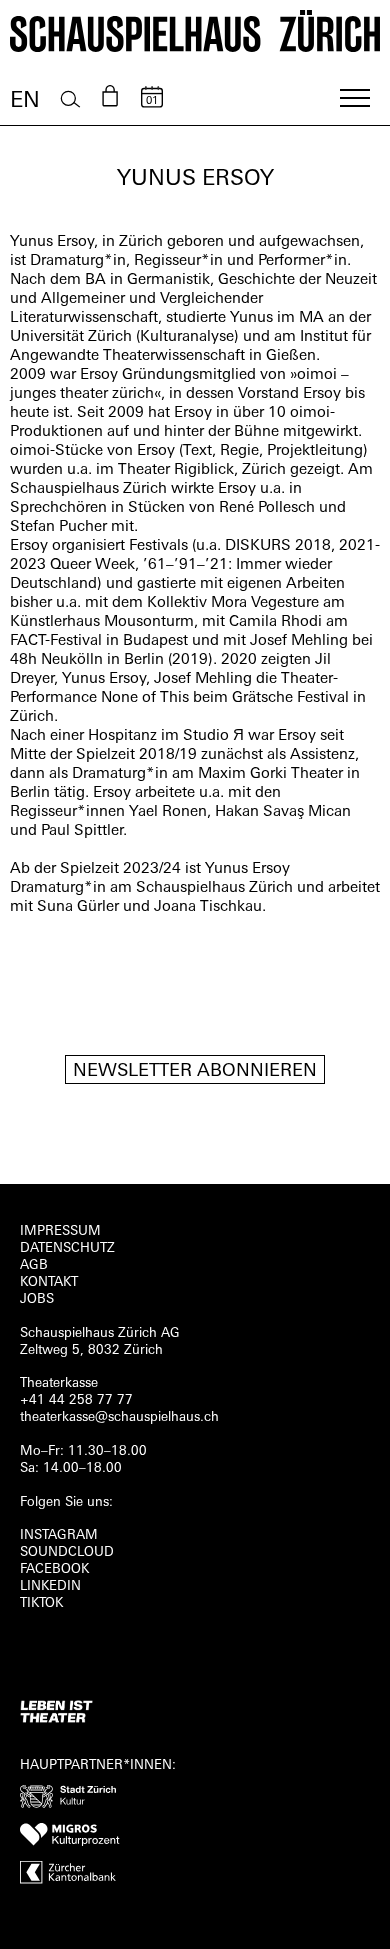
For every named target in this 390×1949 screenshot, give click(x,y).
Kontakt (49, 1282)
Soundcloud (67, 1552)
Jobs (37, 1299)
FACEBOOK (54, 1569)
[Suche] (70, 99)
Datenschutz (67, 1248)
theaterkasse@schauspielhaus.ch (119, 1417)
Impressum (60, 1231)
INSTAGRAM (59, 1535)
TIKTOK (41, 1603)
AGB (34, 1265)
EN (25, 101)
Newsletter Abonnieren (195, 1072)
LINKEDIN (50, 1586)
